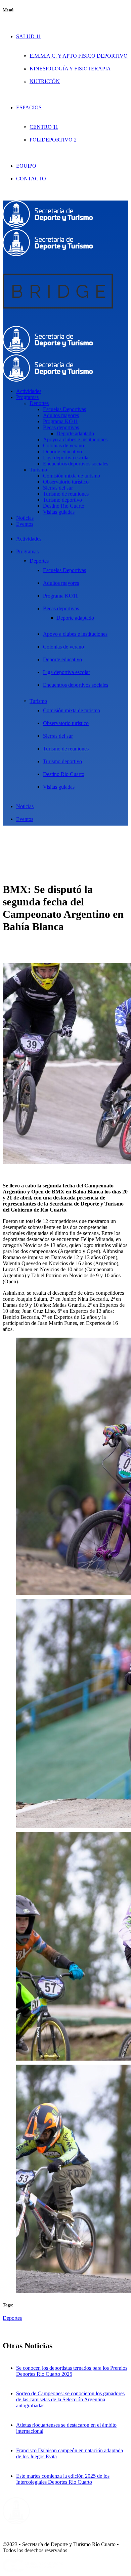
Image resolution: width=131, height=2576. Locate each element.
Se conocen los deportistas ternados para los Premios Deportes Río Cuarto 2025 (72, 2371)
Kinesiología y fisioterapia (70, 69)
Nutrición (45, 81)
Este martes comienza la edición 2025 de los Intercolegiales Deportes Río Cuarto (63, 2479)
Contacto (31, 179)
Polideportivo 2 (53, 140)
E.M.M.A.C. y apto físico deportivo (79, 56)
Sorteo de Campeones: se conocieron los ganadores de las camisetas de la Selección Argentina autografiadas (70, 2399)
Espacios (29, 107)
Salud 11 (29, 36)
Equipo (26, 166)
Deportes (12, 2318)
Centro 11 (44, 127)
